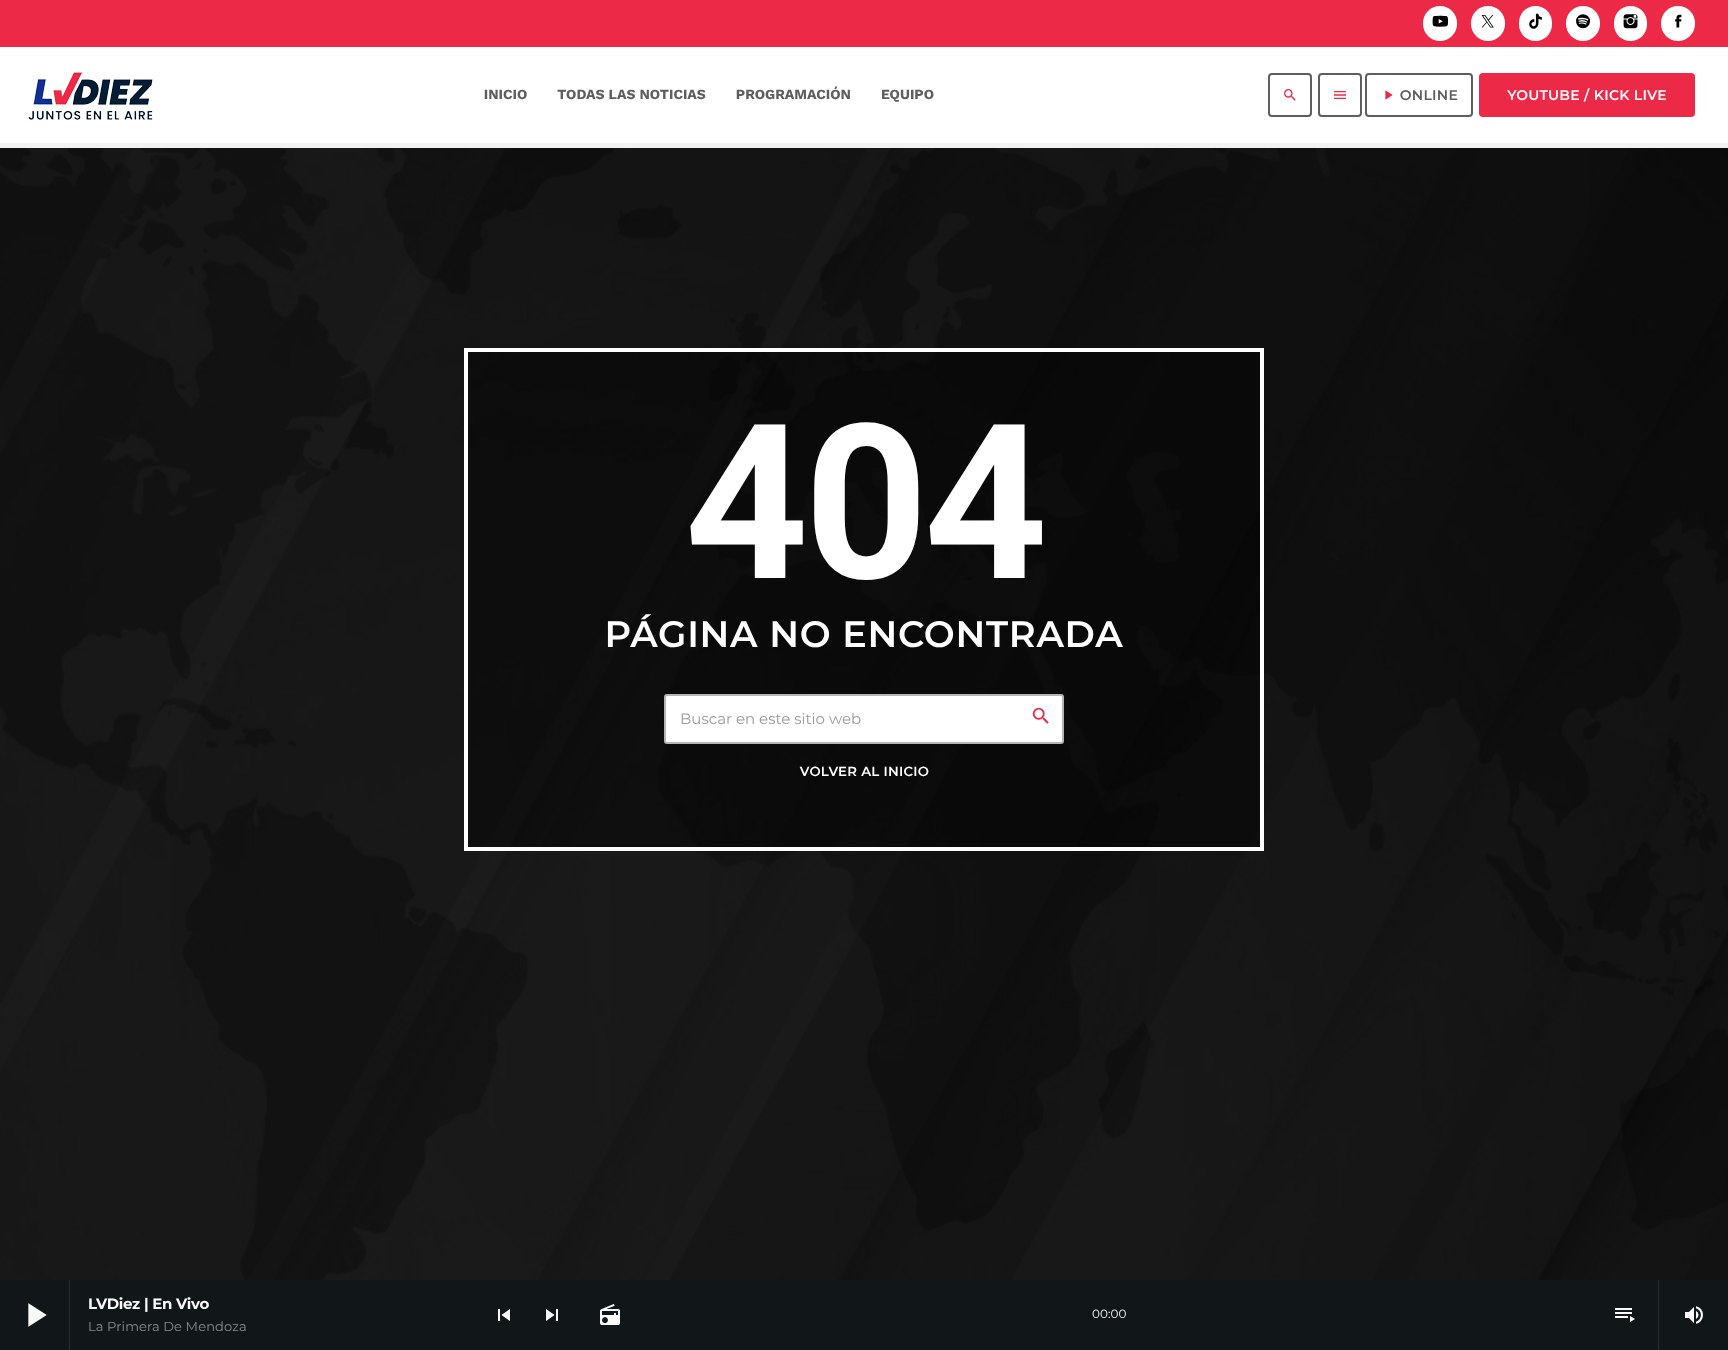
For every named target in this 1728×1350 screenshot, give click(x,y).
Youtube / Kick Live (1587, 95)
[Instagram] (1631, 23)
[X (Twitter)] (1488, 23)
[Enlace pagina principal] (90, 95)
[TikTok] (1536, 23)
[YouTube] (1440, 23)
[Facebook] (1678, 23)
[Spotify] (1583, 23)
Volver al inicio (864, 772)
